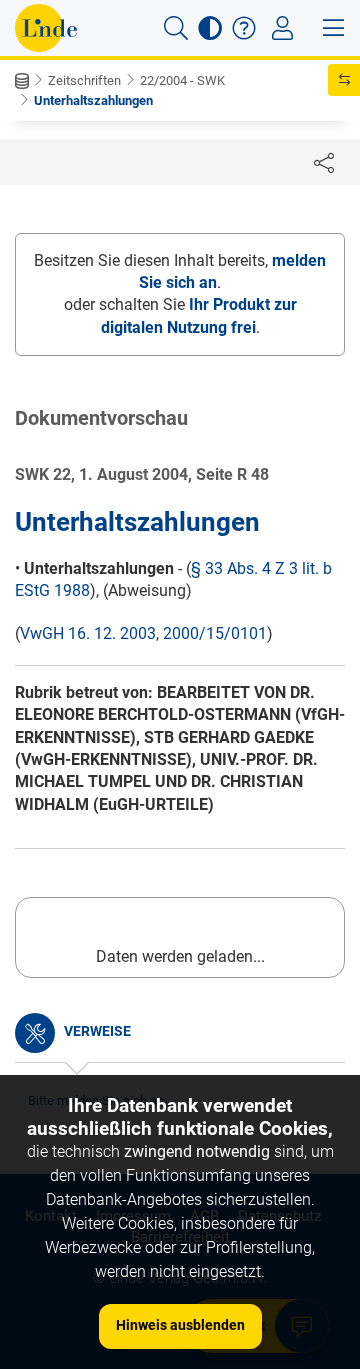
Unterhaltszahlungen (93, 100)
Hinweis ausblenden (180, 1325)
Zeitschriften (84, 80)
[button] (176, 28)
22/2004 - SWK (182, 80)
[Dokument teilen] (324, 162)
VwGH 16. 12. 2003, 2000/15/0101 (143, 633)
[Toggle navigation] (282, 28)
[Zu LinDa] (46, 28)
